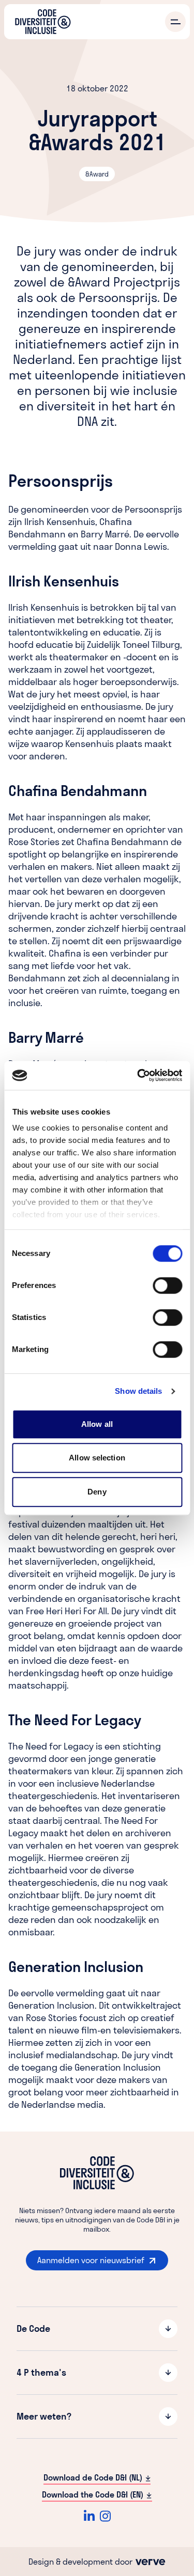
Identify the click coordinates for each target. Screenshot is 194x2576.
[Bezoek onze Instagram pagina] (105, 2516)
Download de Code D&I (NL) (93, 2477)
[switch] (167, 1285)
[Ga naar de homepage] (43, 22)
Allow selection (97, 1458)
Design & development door (81, 2562)
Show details (138, 1391)
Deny (97, 1492)
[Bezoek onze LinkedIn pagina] (89, 2516)
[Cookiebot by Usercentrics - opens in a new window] (138, 1075)
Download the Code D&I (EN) (93, 2494)
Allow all (97, 1424)
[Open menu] (175, 22)
